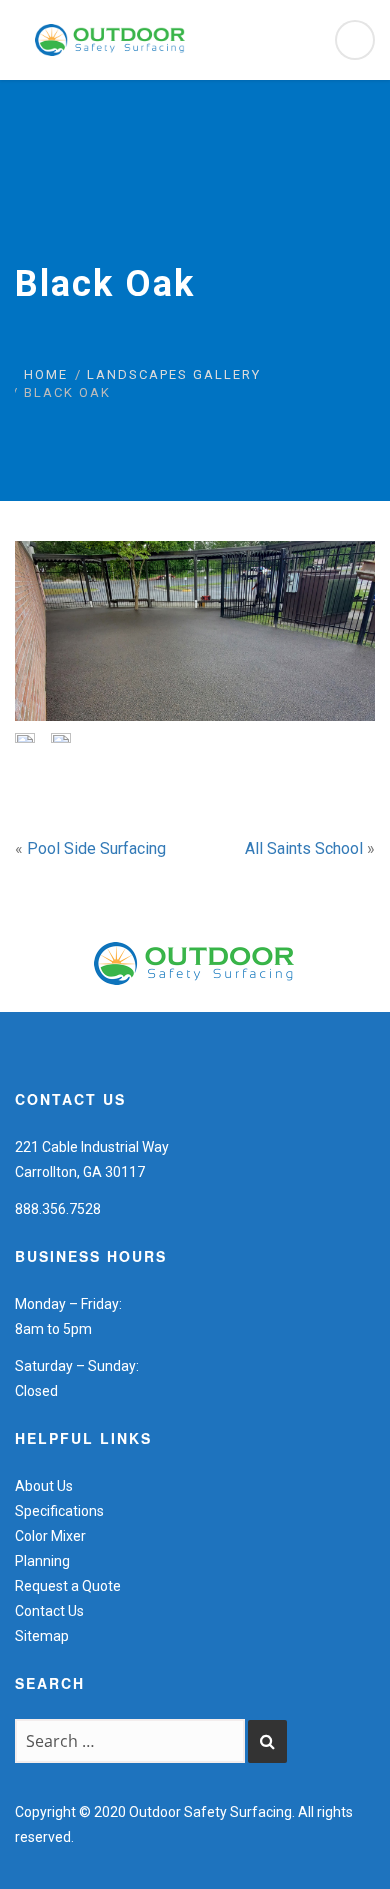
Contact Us (49, 1611)
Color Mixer (50, 1536)
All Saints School (304, 848)
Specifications (59, 1511)
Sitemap (42, 1636)
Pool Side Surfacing (96, 848)
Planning (42, 1561)
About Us (44, 1486)
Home (46, 374)
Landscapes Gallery (174, 374)
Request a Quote (68, 1586)
